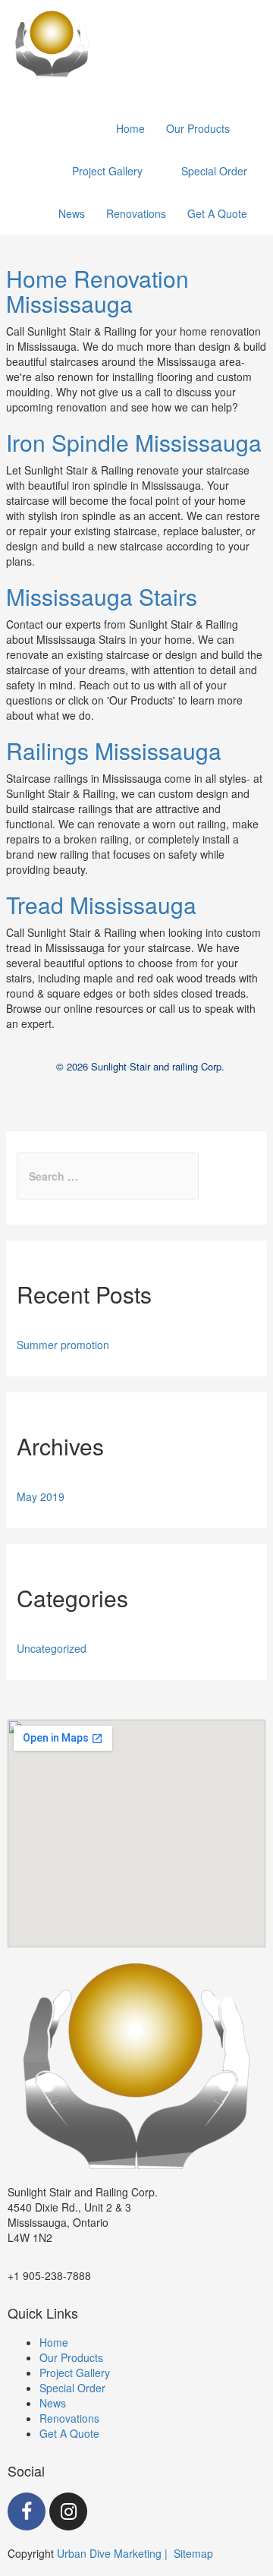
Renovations (69, 2418)
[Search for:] (108, 1176)
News (53, 2403)
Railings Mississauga (114, 750)
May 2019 (41, 1496)
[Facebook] (27, 2511)
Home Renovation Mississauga (97, 291)
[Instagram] (68, 2511)
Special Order (72, 2388)
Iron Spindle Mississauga (134, 442)
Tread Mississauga (101, 905)
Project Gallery (75, 2373)
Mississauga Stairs (102, 596)
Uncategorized (52, 1648)
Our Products (71, 2357)
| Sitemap (189, 2553)
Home (54, 2342)
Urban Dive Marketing (111, 2553)
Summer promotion (63, 1345)
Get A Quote (69, 2433)
